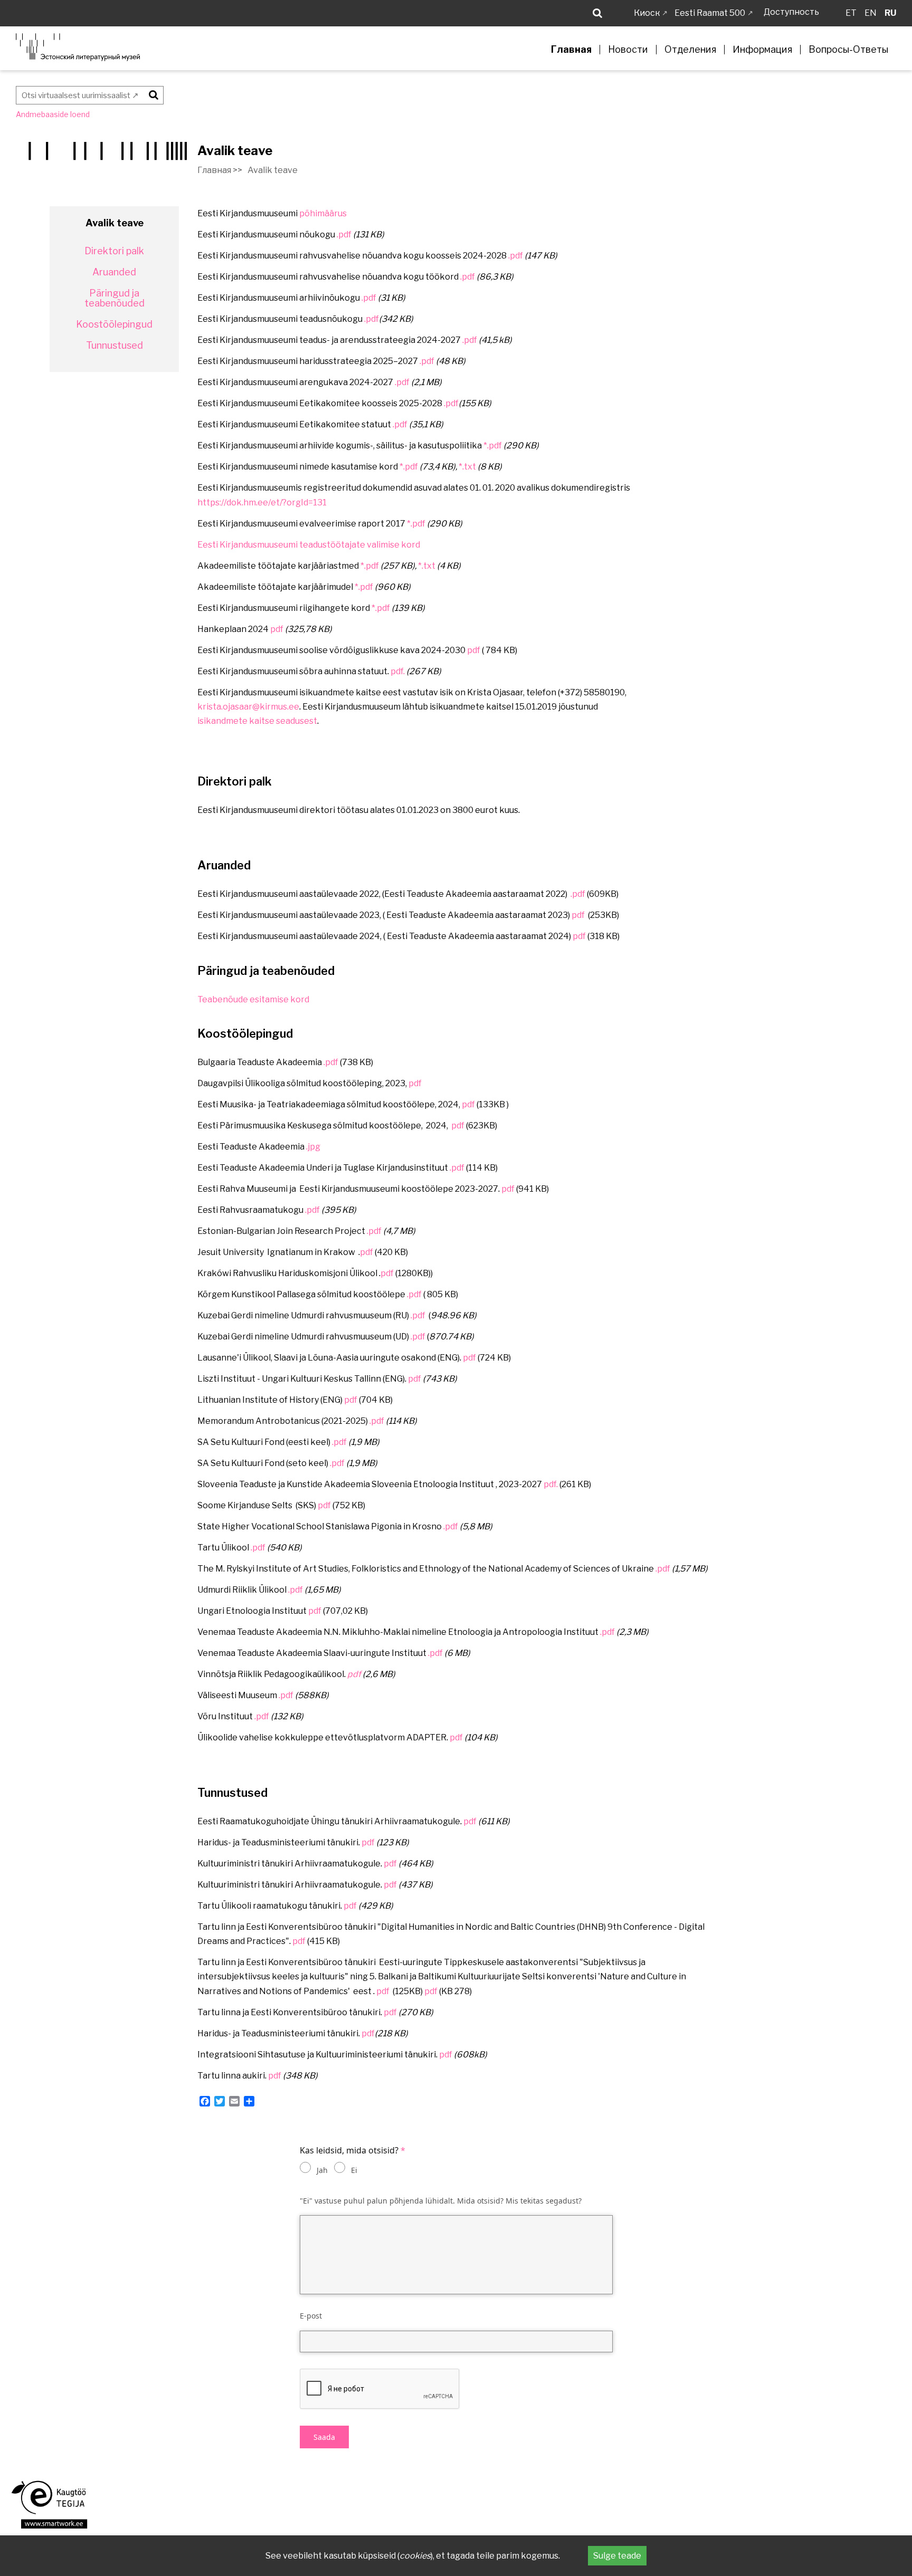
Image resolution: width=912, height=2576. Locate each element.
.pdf (344, 234)
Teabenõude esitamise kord (253, 999)
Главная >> (220, 170)
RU (890, 13)
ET (851, 13)
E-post (311, 2316)
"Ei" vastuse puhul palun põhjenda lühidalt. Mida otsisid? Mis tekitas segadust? (441, 2201)
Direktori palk (114, 251)
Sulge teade (617, 2556)
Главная (571, 50)
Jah (322, 2170)
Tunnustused (115, 346)
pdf (277, 629)
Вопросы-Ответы (848, 50)
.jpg (313, 1147)
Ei (354, 2170)
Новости (628, 50)
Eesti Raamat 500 (710, 13)
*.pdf (493, 446)
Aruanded (114, 272)
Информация (762, 50)
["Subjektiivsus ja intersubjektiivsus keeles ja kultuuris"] (376, 1991)
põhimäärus (323, 213)
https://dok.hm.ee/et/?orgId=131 (262, 502)
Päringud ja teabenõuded (115, 299)
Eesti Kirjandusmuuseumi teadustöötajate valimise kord (309, 545)
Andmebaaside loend (53, 114)
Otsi (152, 94)
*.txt (467, 467)
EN (871, 13)
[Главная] (78, 47)
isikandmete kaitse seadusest (257, 721)
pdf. (398, 671)
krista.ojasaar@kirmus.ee (248, 707)
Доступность (791, 12)
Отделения (690, 50)
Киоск (647, 13)
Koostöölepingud (114, 324)
